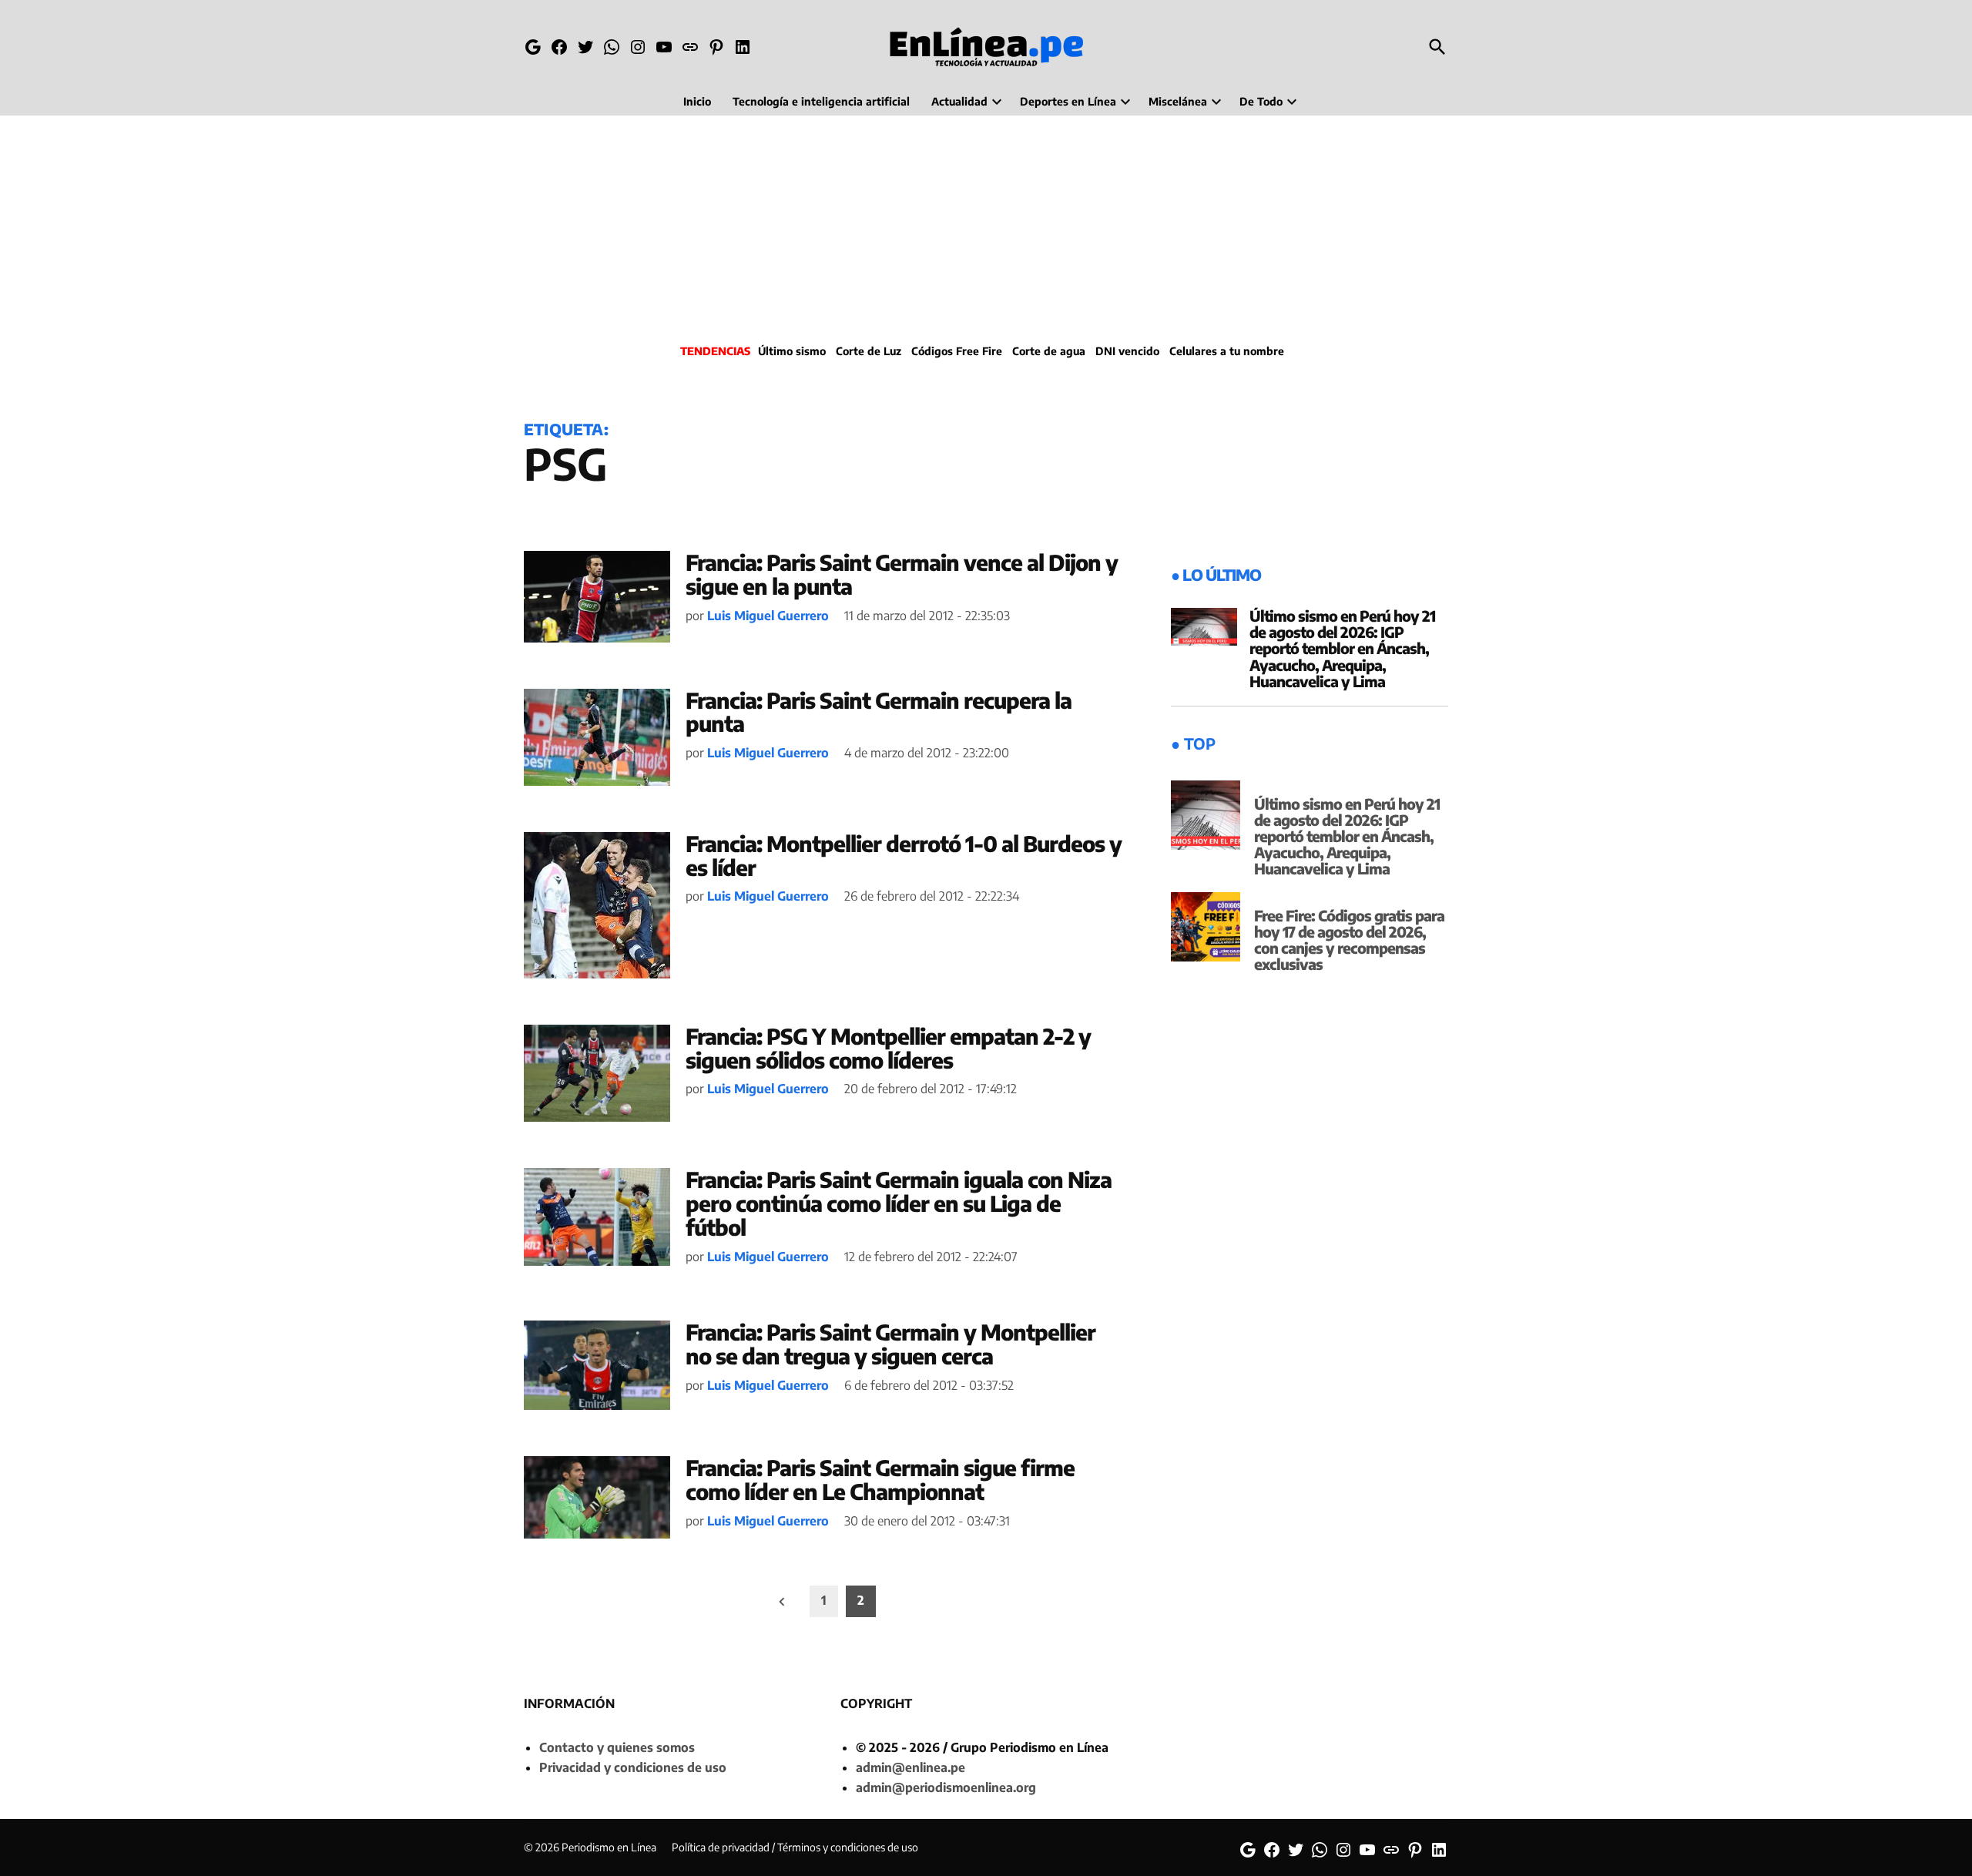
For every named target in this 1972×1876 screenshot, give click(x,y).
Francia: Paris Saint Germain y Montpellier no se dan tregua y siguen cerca (890, 1344)
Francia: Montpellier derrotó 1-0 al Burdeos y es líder (904, 855)
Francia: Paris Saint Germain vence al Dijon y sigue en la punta (902, 574)
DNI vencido (1127, 351)
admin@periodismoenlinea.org (946, 1787)
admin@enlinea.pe (911, 1767)
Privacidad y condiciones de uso (633, 1767)
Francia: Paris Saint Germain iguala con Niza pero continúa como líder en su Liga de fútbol (899, 1203)
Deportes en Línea (1068, 101)
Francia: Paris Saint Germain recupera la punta (879, 712)
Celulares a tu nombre (1227, 351)
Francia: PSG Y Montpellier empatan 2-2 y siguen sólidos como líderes (888, 1048)
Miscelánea (1178, 101)
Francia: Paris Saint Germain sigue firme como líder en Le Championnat (880, 1479)
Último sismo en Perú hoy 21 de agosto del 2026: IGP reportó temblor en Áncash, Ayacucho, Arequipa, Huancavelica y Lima (1342, 648)
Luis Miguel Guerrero (768, 616)
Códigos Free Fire (957, 351)
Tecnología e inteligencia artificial (821, 101)
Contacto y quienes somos (617, 1747)
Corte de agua (1049, 351)
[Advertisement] (986, 227)
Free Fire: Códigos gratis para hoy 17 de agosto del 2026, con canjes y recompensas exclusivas (1349, 940)
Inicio (697, 101)
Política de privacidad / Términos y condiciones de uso (795, 1847)
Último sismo (792, 351)
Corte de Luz (869, 351)
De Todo (1261, 101)
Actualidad (959, 101)
